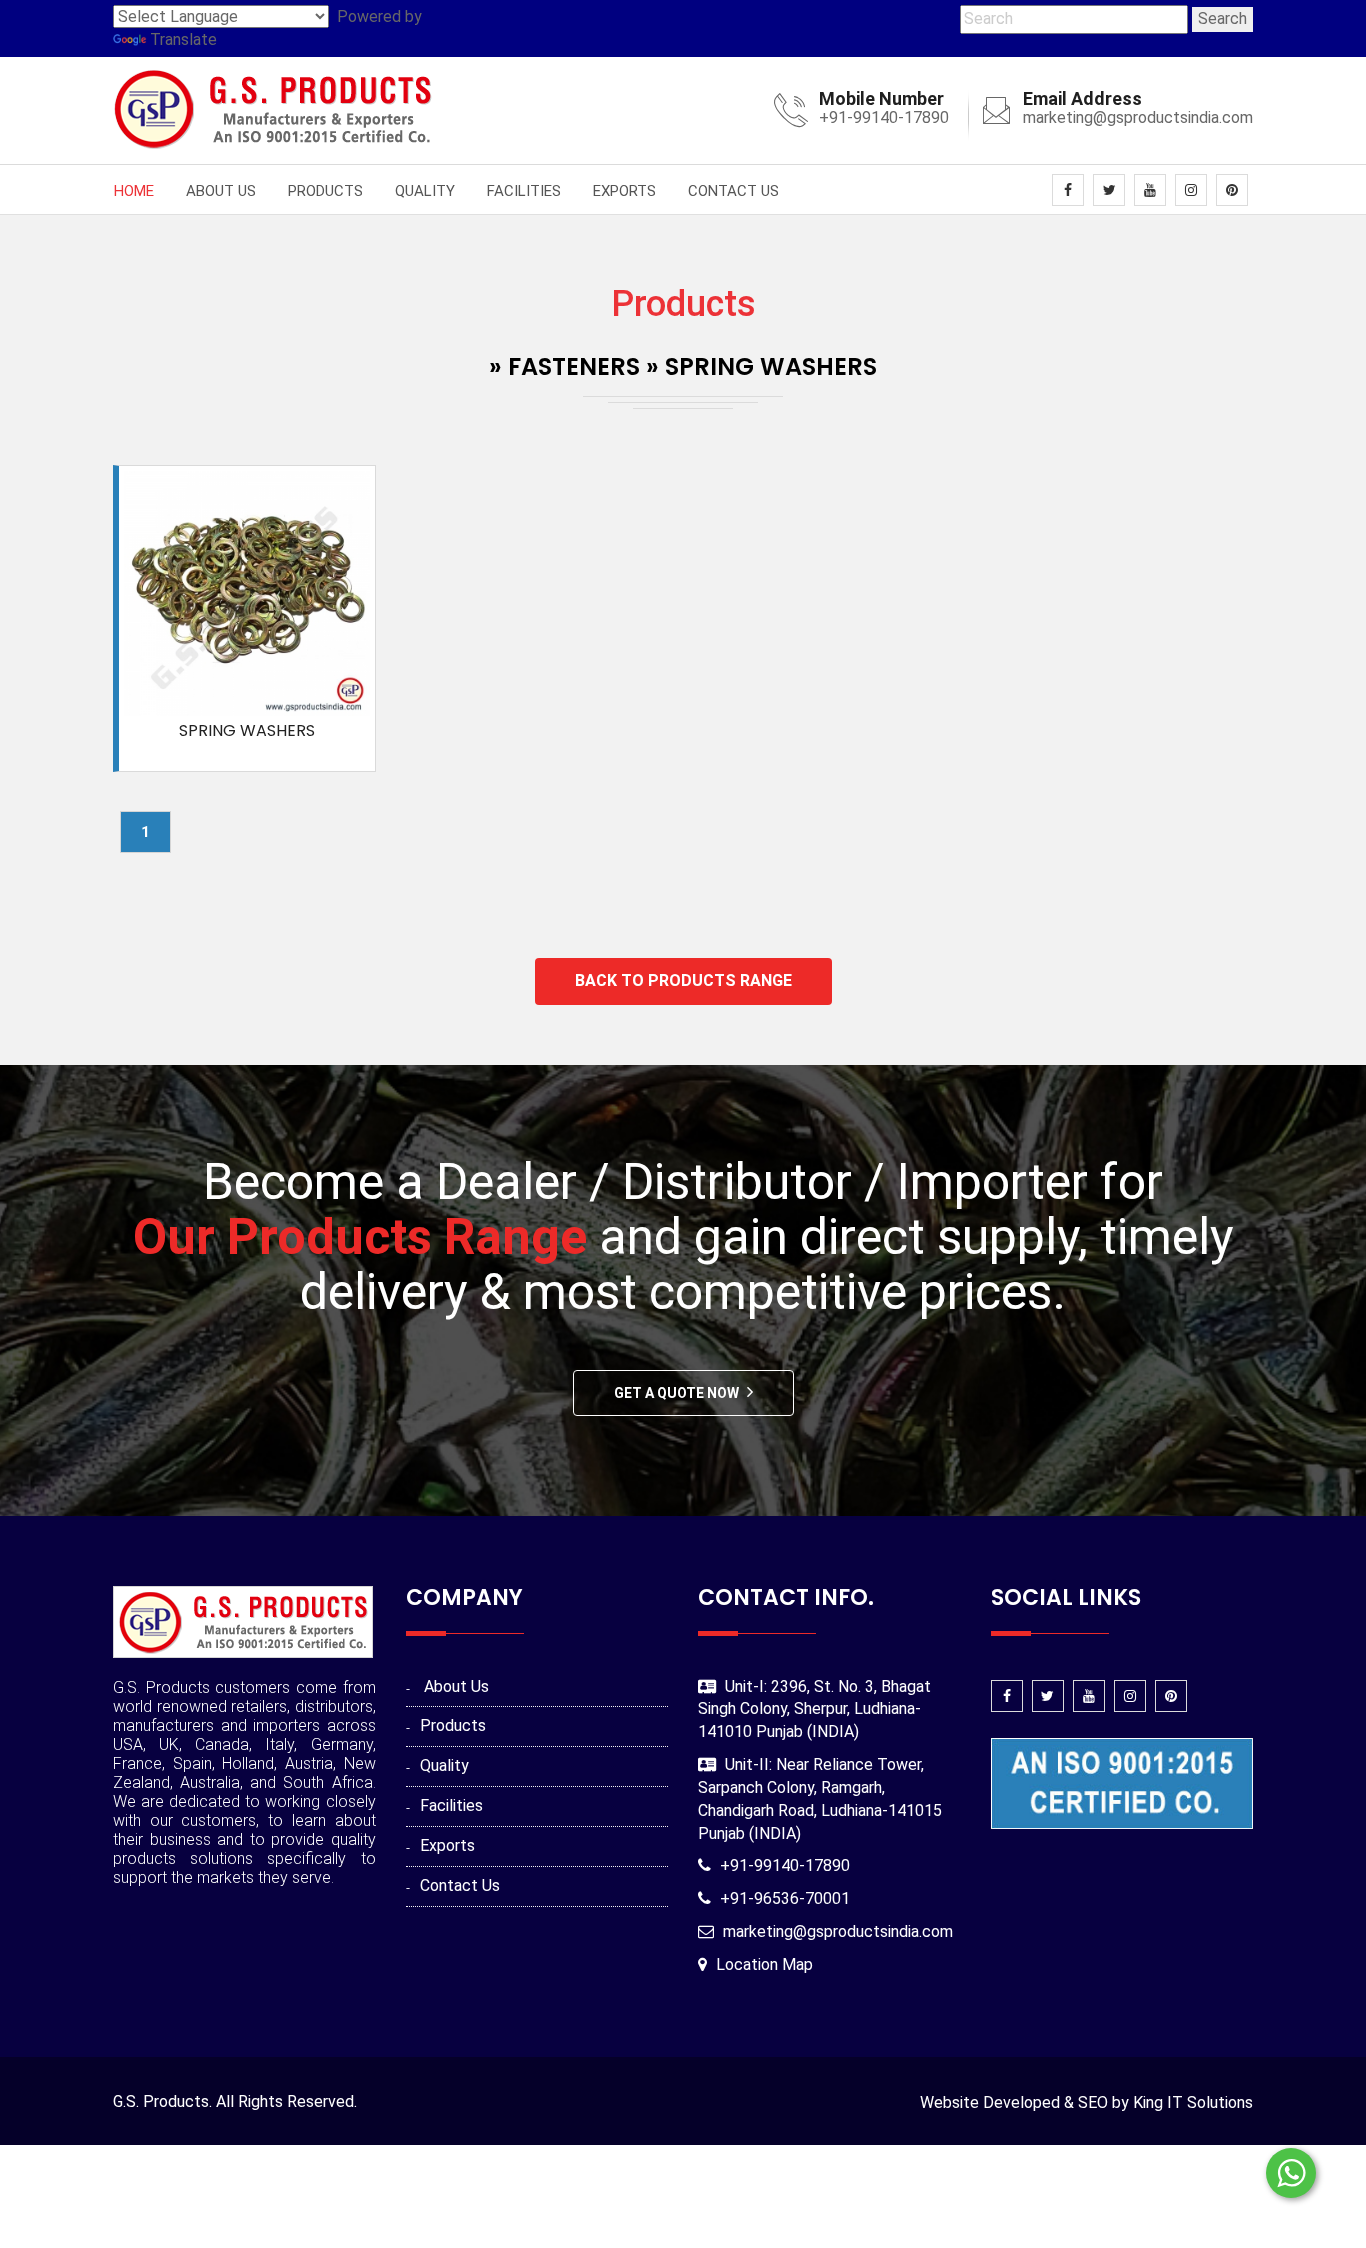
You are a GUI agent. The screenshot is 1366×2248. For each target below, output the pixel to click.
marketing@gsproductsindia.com (1138, 117)
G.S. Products (161, 2101)
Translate (183, 39)
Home (134, 191)
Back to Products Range (683, 980)
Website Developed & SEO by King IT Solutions (1086, 2102)
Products (325, 191)
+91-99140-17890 (884, 117)
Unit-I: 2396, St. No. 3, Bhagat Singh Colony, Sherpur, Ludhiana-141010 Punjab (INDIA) (814, 1709)
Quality (425, 191)
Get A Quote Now (676, 1393)
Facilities (524, 191)
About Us (221, 191)
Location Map (764, 1964)
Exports (624, 191)
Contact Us (733, 191)
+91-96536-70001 (785, 1898)
